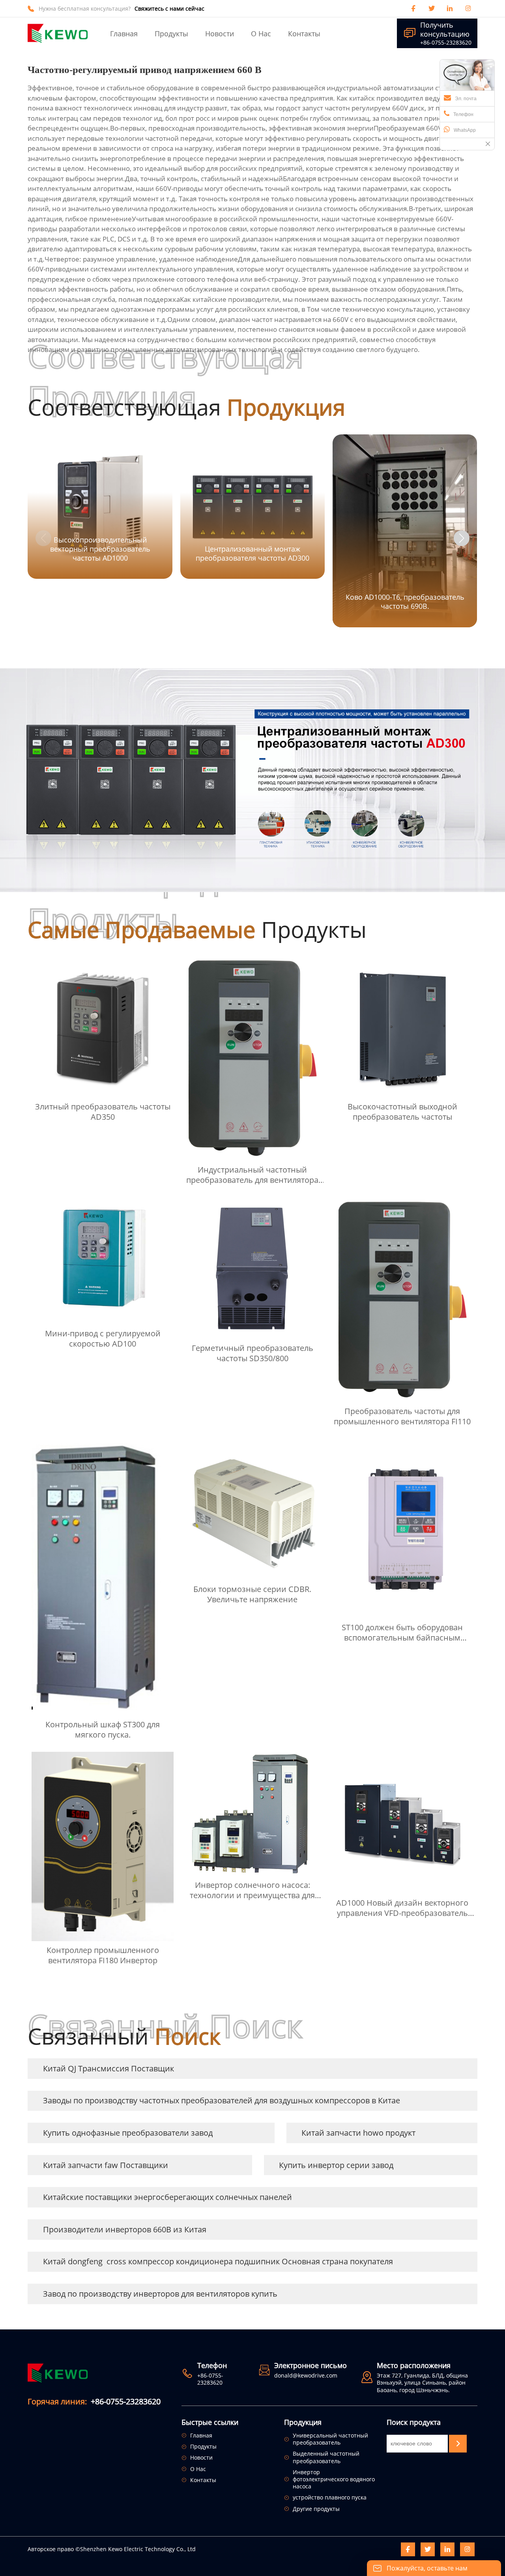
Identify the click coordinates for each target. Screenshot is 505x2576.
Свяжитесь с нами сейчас (169, 9)
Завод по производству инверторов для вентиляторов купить (160, 2294)
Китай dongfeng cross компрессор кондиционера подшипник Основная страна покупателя (218, 2261)
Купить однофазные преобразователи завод (128, 2133)
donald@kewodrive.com (306, 2375)
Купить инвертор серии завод (336, 2165)
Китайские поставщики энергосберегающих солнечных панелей (167, 2197)
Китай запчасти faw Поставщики (106, 2165)
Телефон (463, 114)
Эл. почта (466, 99)
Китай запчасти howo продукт (358, 2133)
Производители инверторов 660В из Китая (125, 2229)
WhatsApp (465, 130)
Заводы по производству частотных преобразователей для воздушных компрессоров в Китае (222, 2100)
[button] (462, 538)
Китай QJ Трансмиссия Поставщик (108, 2068)
